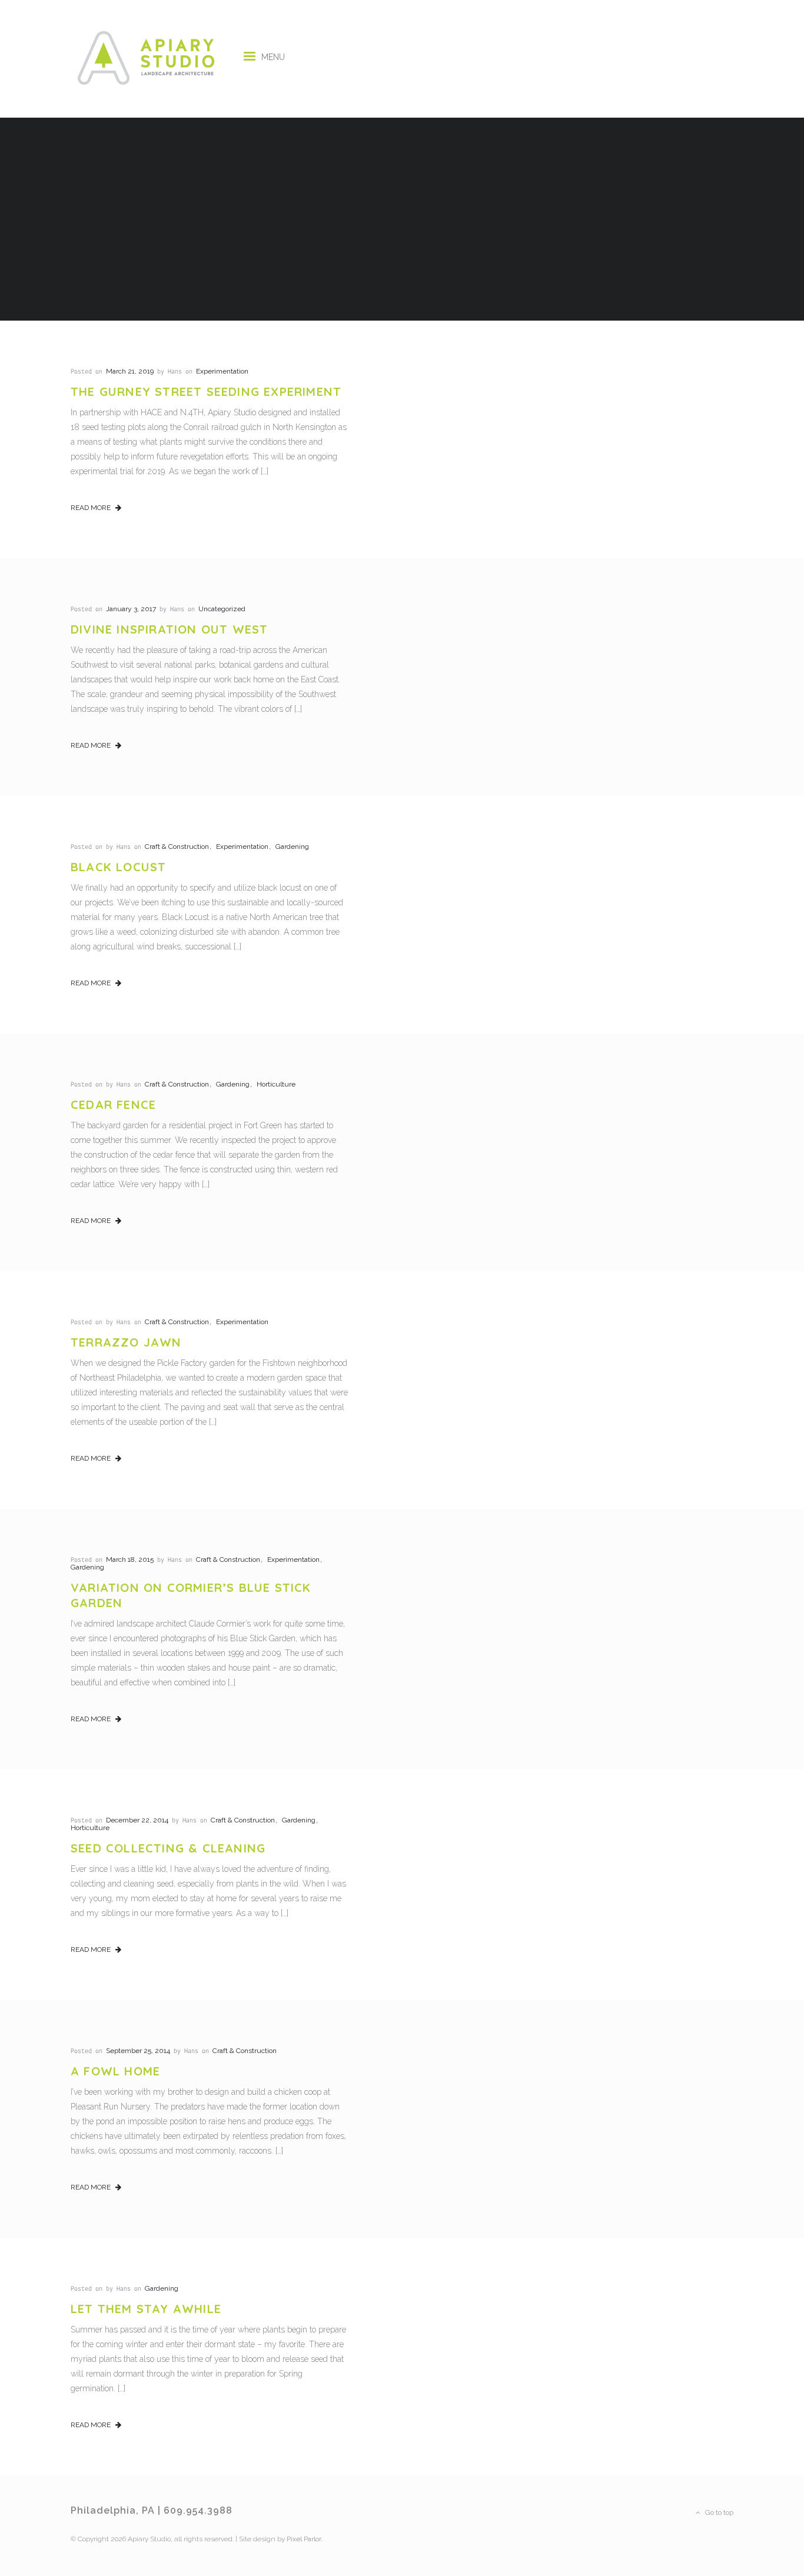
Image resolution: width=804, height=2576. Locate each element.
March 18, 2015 (130, 1559)
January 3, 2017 (131, 609)
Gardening (292, 847)
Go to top (718, 2512)
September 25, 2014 (138, 2051)
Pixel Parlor (304, 2539)
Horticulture (276, 1084)
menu (273, 53)
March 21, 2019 (130, 371)
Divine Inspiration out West (169, 629)
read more (92, 508)
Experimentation (222, 371)
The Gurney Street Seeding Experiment (206, 391)
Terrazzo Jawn (126, 1342)
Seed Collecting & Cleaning (168, 1848)
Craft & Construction (177, 847)
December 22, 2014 (137, 1820)
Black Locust (118, 867)
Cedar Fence (113, 1104)
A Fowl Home (115, 2071)
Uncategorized (222, 609)
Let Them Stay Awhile (146, 2309)
